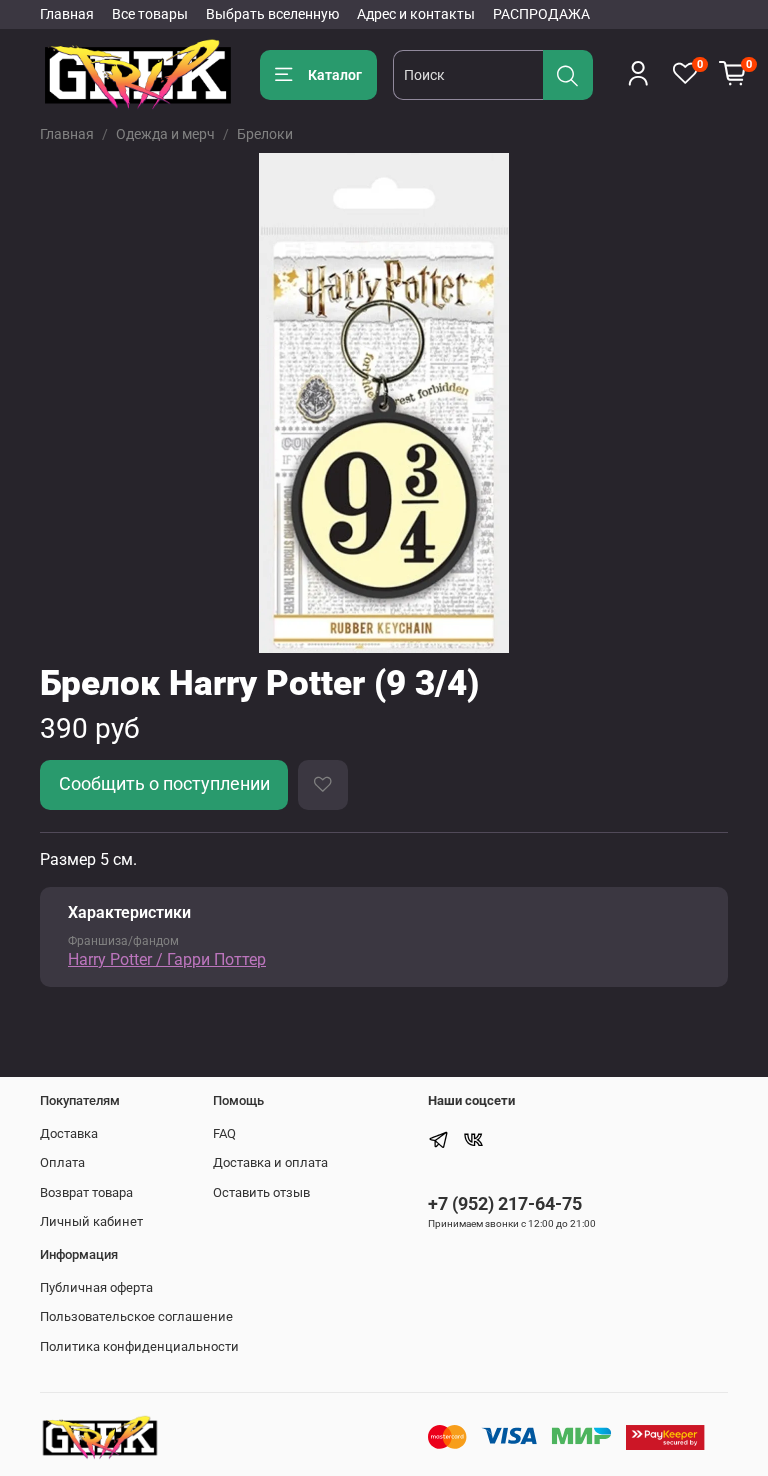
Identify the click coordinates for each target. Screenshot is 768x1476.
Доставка (69, 1133)
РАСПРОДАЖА (541, 14)
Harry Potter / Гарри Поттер (167, 959)
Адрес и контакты (416, 14)
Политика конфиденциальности (139, 1346)
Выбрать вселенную (272, 14)
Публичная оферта (96, 1287)
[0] (733, 74)
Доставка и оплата (270, 1162)
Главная (67, 14)
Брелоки (265, 134)
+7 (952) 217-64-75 (505, 1203)
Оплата (62, 1162)
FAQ (224, 1133)
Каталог (335, 75)
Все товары (150, 14)
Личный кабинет (91, 1221)
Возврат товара (86, 1192)
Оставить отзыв (261, 1192)
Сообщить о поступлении (164, 784)
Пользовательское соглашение (136, 1316)
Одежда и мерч (165, 134)
